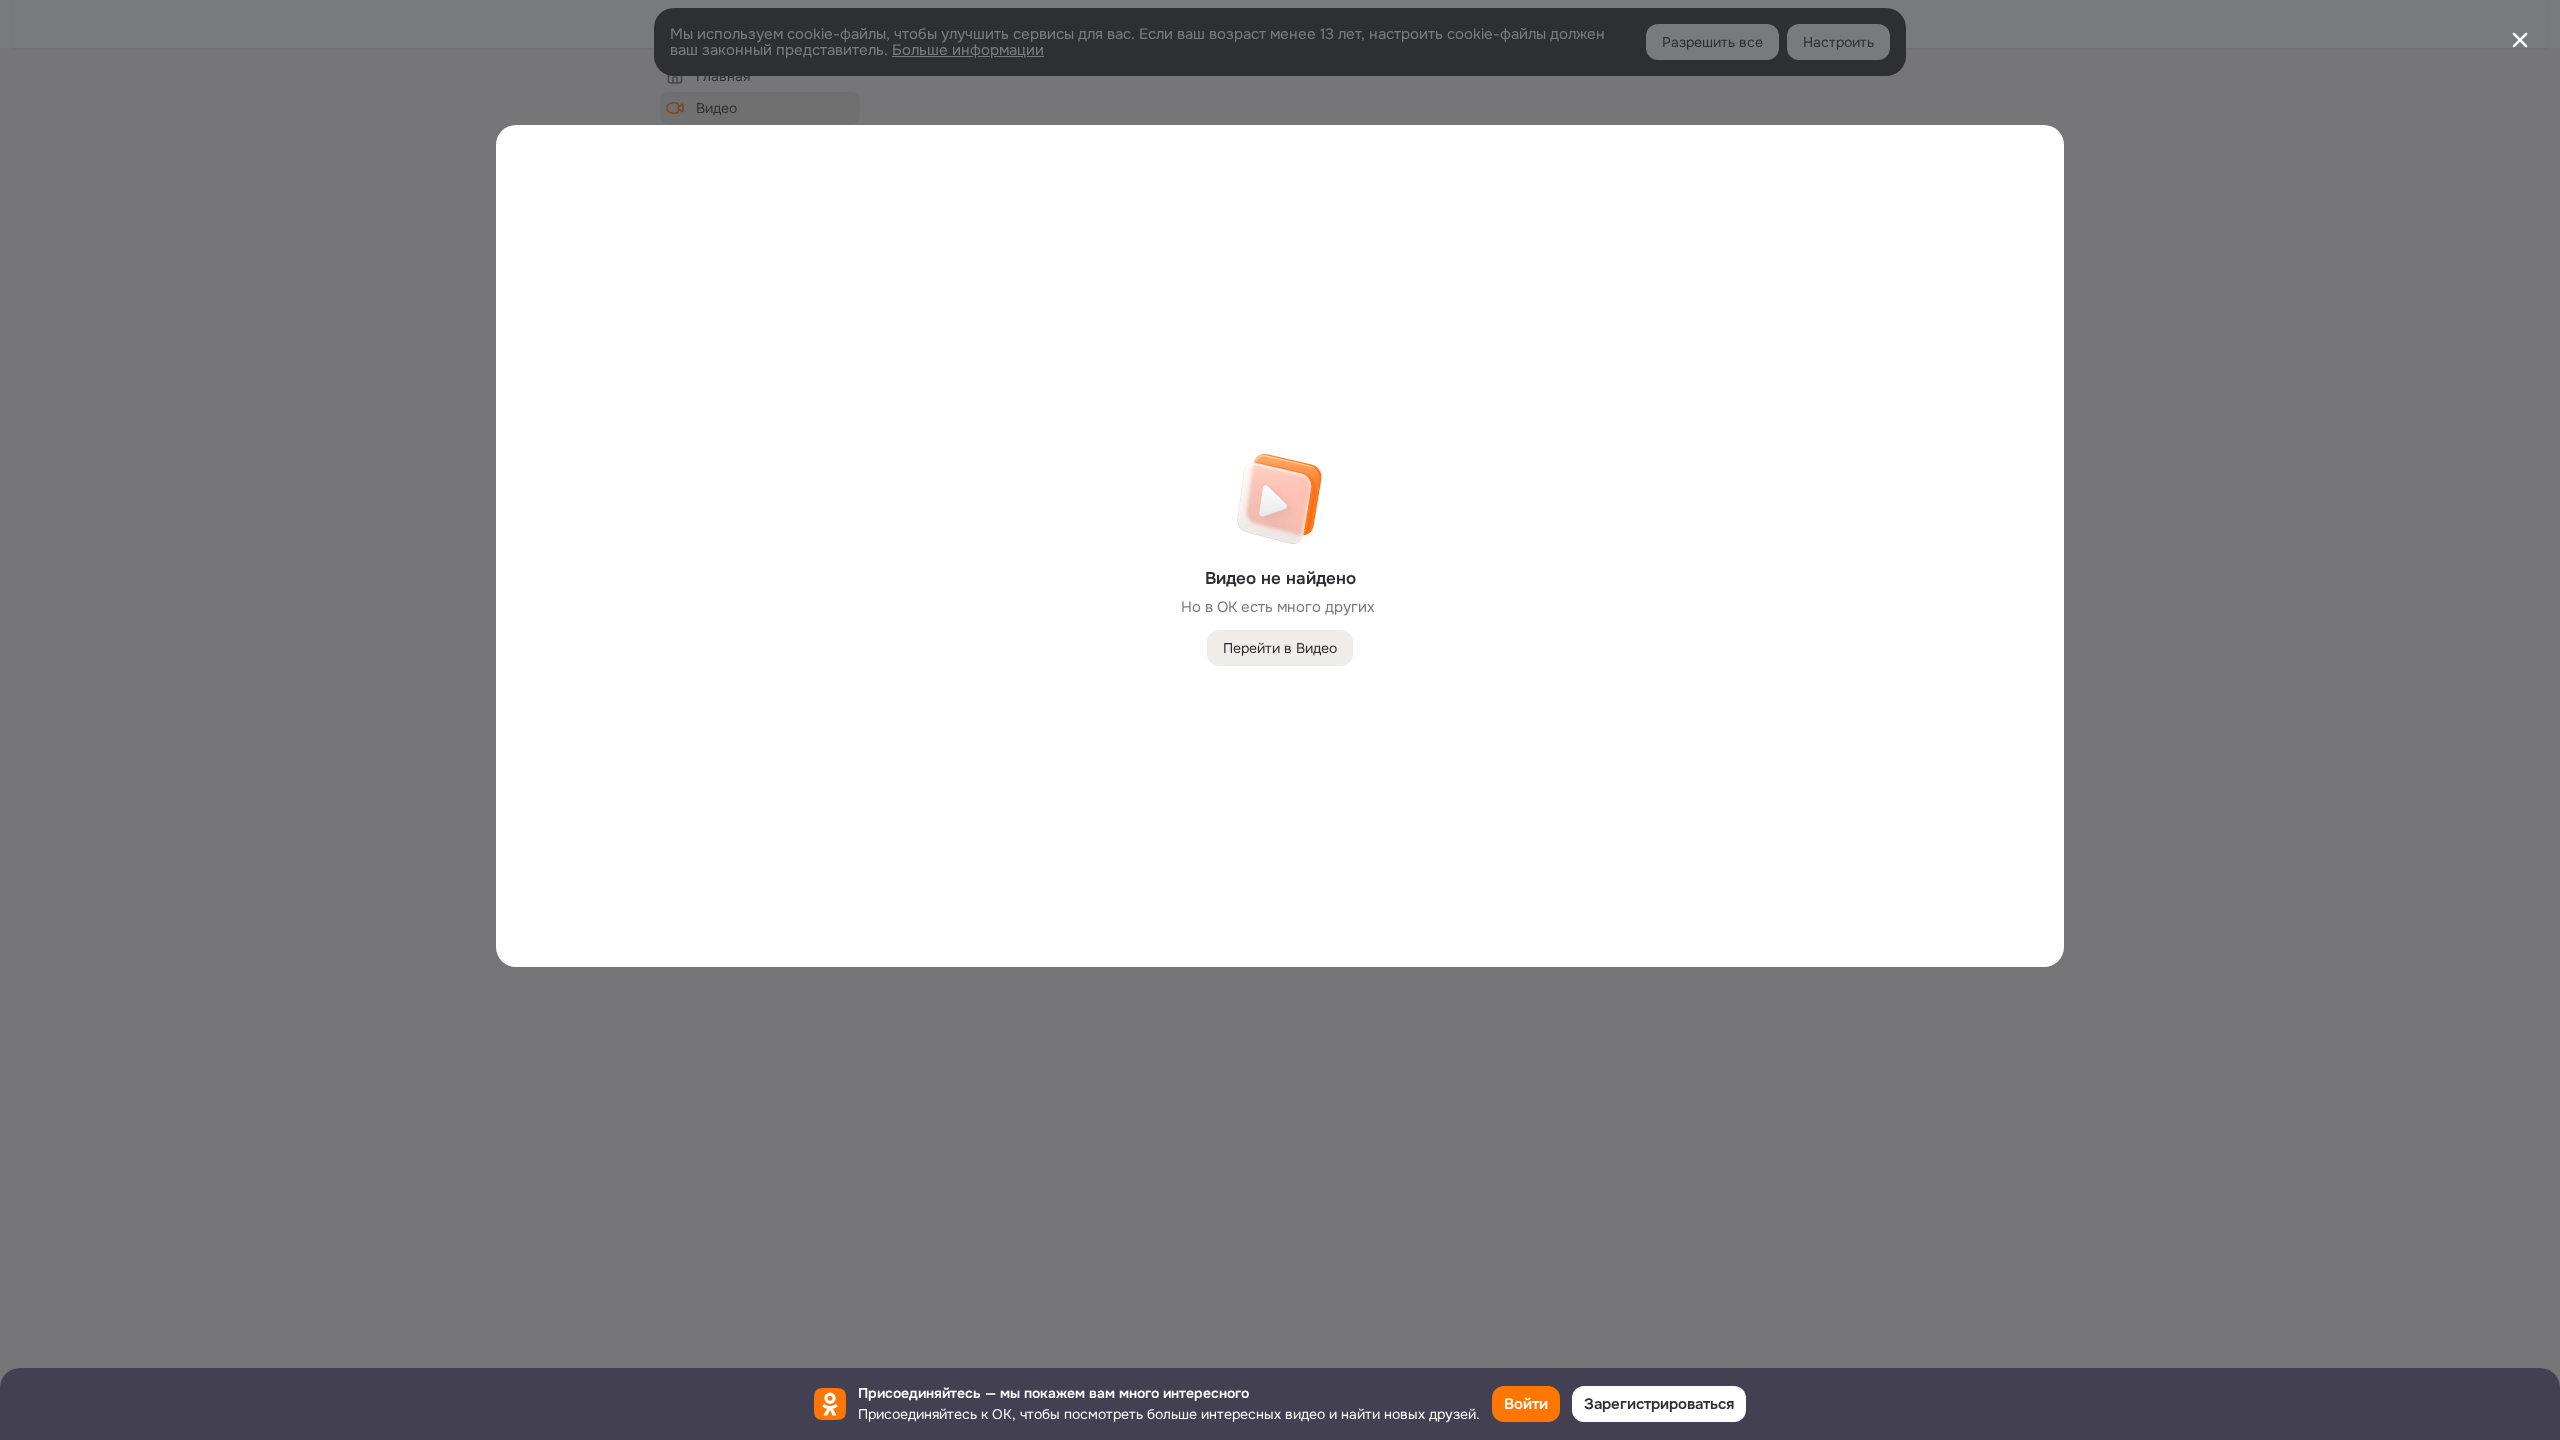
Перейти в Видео (1280, 648)
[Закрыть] (2520, 40)
